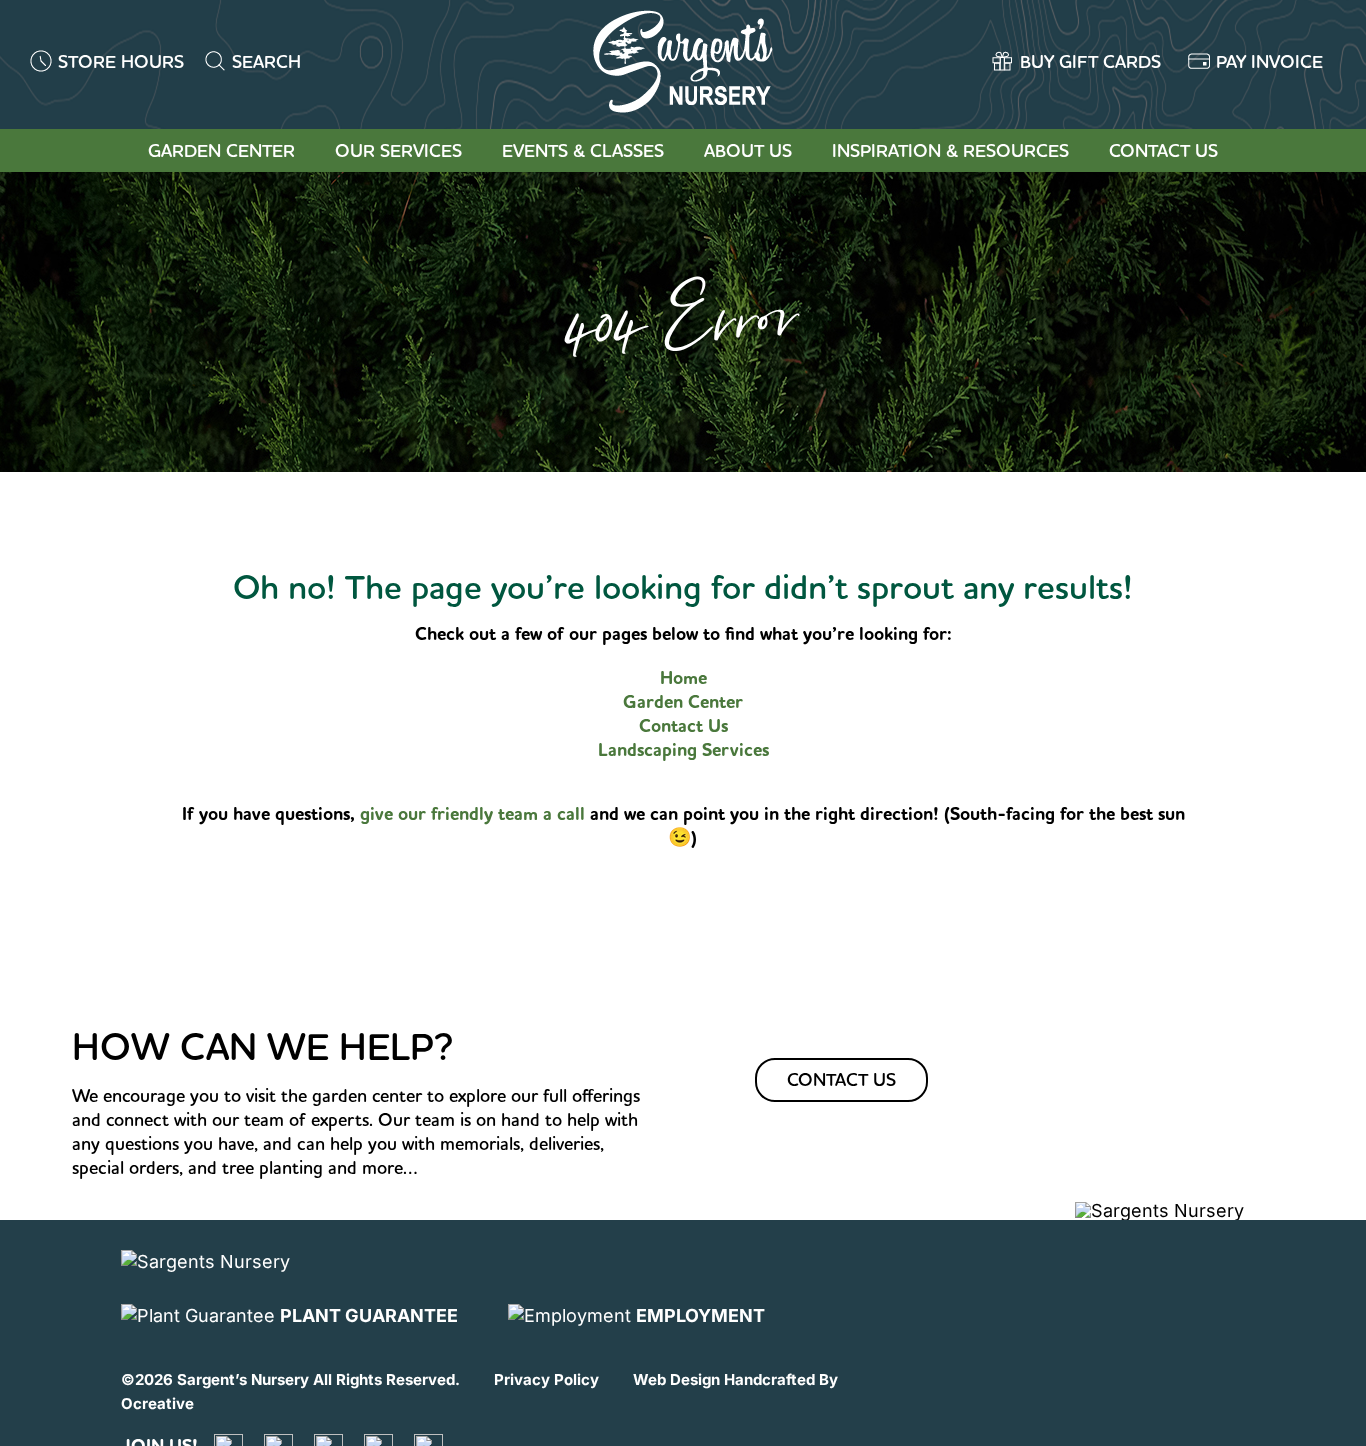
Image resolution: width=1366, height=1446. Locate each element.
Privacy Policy (546, 1379)
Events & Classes (583, 150)
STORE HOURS (121, 61)
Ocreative (157, 1403)
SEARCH (266, 61)
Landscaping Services (683, 750)
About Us (748, 150)
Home (683, 678)
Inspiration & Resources (950, 150)
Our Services (398, 150)
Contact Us (1163, 150)
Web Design (676, 1379)
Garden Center (221, 150)
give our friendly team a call (475, 814)
